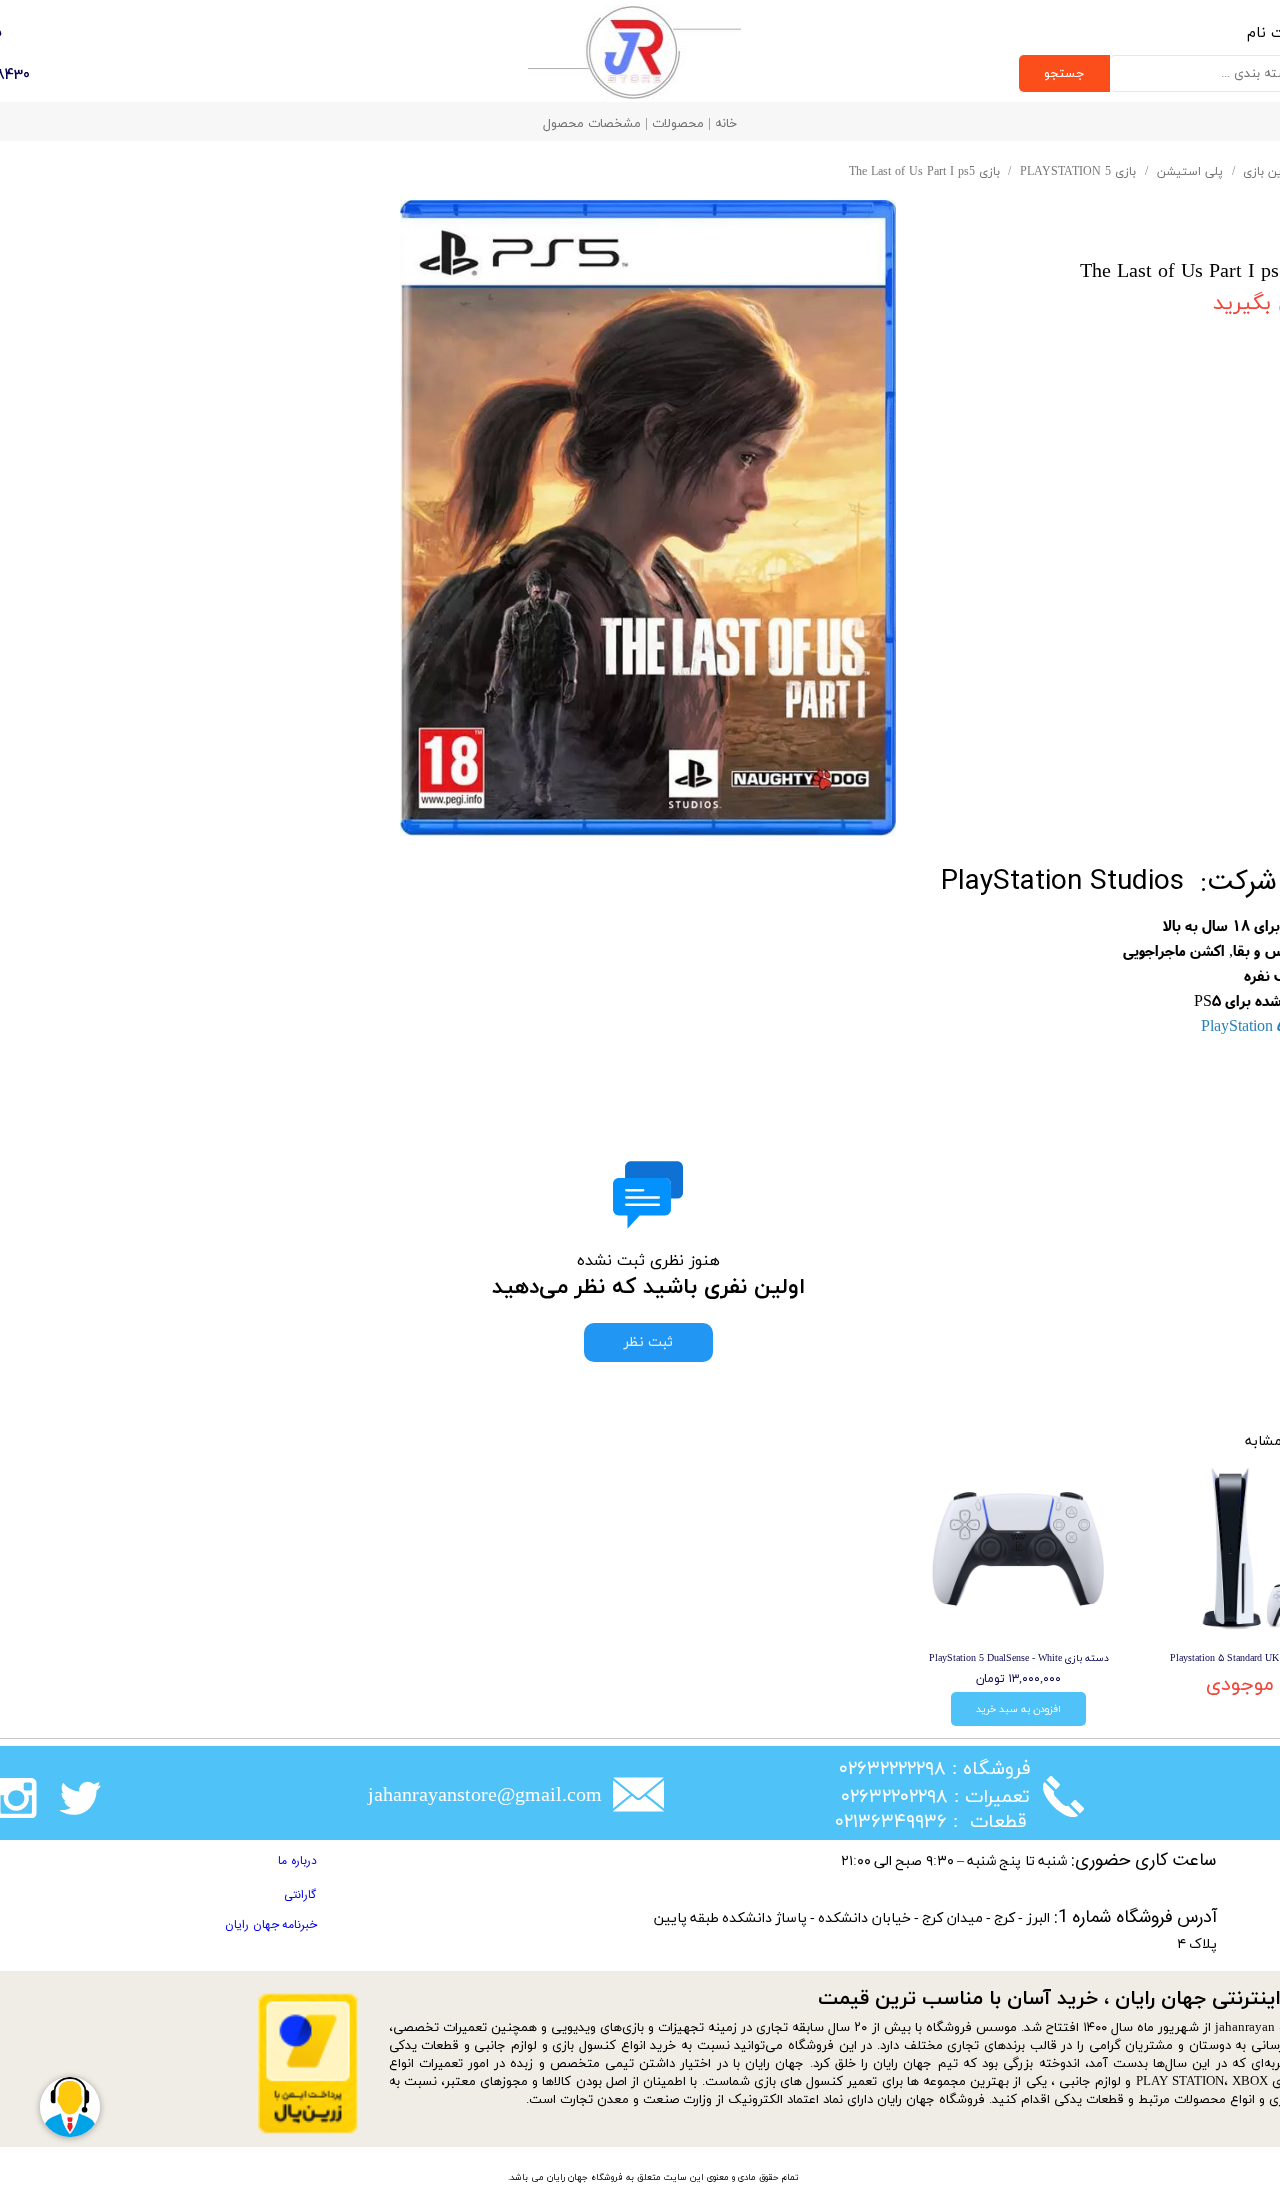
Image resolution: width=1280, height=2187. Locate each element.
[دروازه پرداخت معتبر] (308, 2130)
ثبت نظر (648, 1342)
